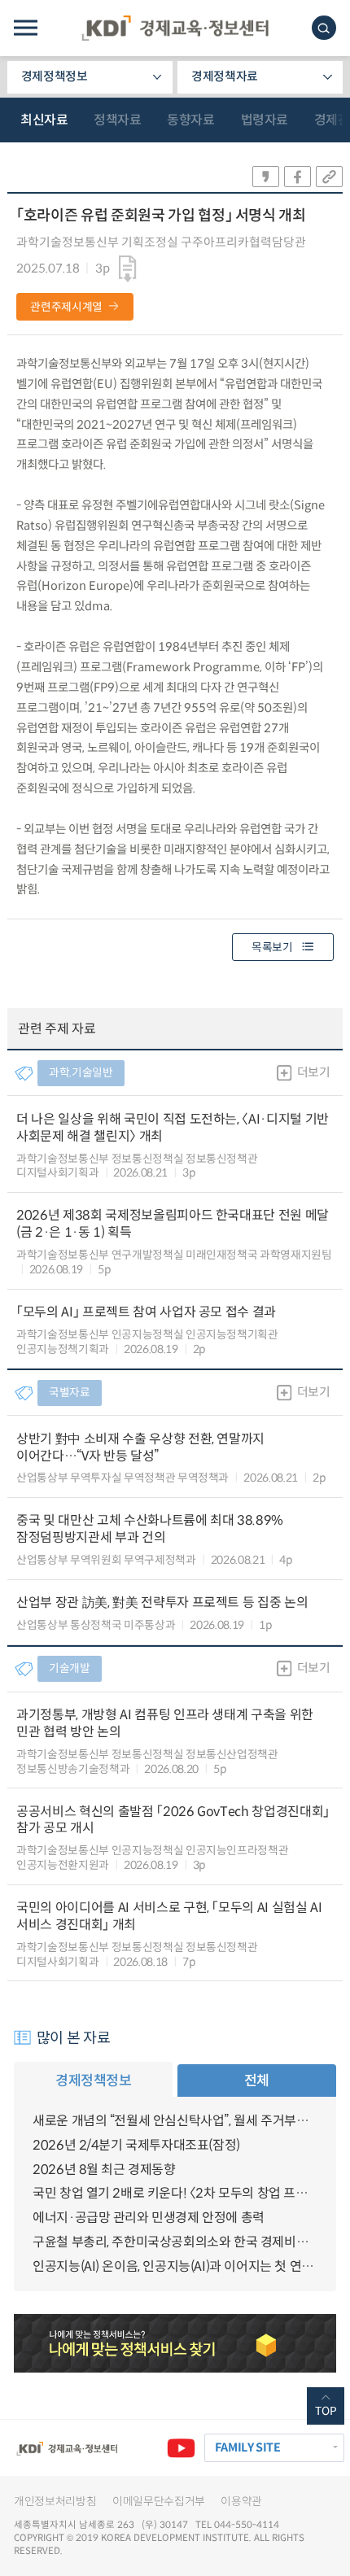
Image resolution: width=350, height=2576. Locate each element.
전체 (257, 2080)
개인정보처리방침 (55, 2502)
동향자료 (190, 120)
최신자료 (44, 120)
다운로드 (128, 269)
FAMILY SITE (248, 2447)
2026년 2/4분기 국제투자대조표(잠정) (136, 2145)
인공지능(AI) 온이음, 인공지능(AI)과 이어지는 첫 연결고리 (175, 2266)
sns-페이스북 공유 (297, 177)
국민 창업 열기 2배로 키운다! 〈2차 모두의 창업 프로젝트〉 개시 (175, 2193)
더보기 (314, 1072)
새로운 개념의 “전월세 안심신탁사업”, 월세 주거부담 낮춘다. (175, 2121)
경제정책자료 (225, 76)
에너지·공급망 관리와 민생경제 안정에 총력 (149, 2218)
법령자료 (265, 120)
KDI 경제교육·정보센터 (175, 28)
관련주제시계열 (66, 307)
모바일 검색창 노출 (324, 28)
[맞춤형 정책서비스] (175, 2343)
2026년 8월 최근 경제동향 (104, 2170)
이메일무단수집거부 (159, 2502)
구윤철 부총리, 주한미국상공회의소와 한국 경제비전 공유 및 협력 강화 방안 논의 (175, 2242)
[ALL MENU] (26, 28)
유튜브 (181, 2447)
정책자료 (117, 120)
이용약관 (241, 2502)
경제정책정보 (55, 76)
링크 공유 (329, 177)
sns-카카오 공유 (266, 177)
